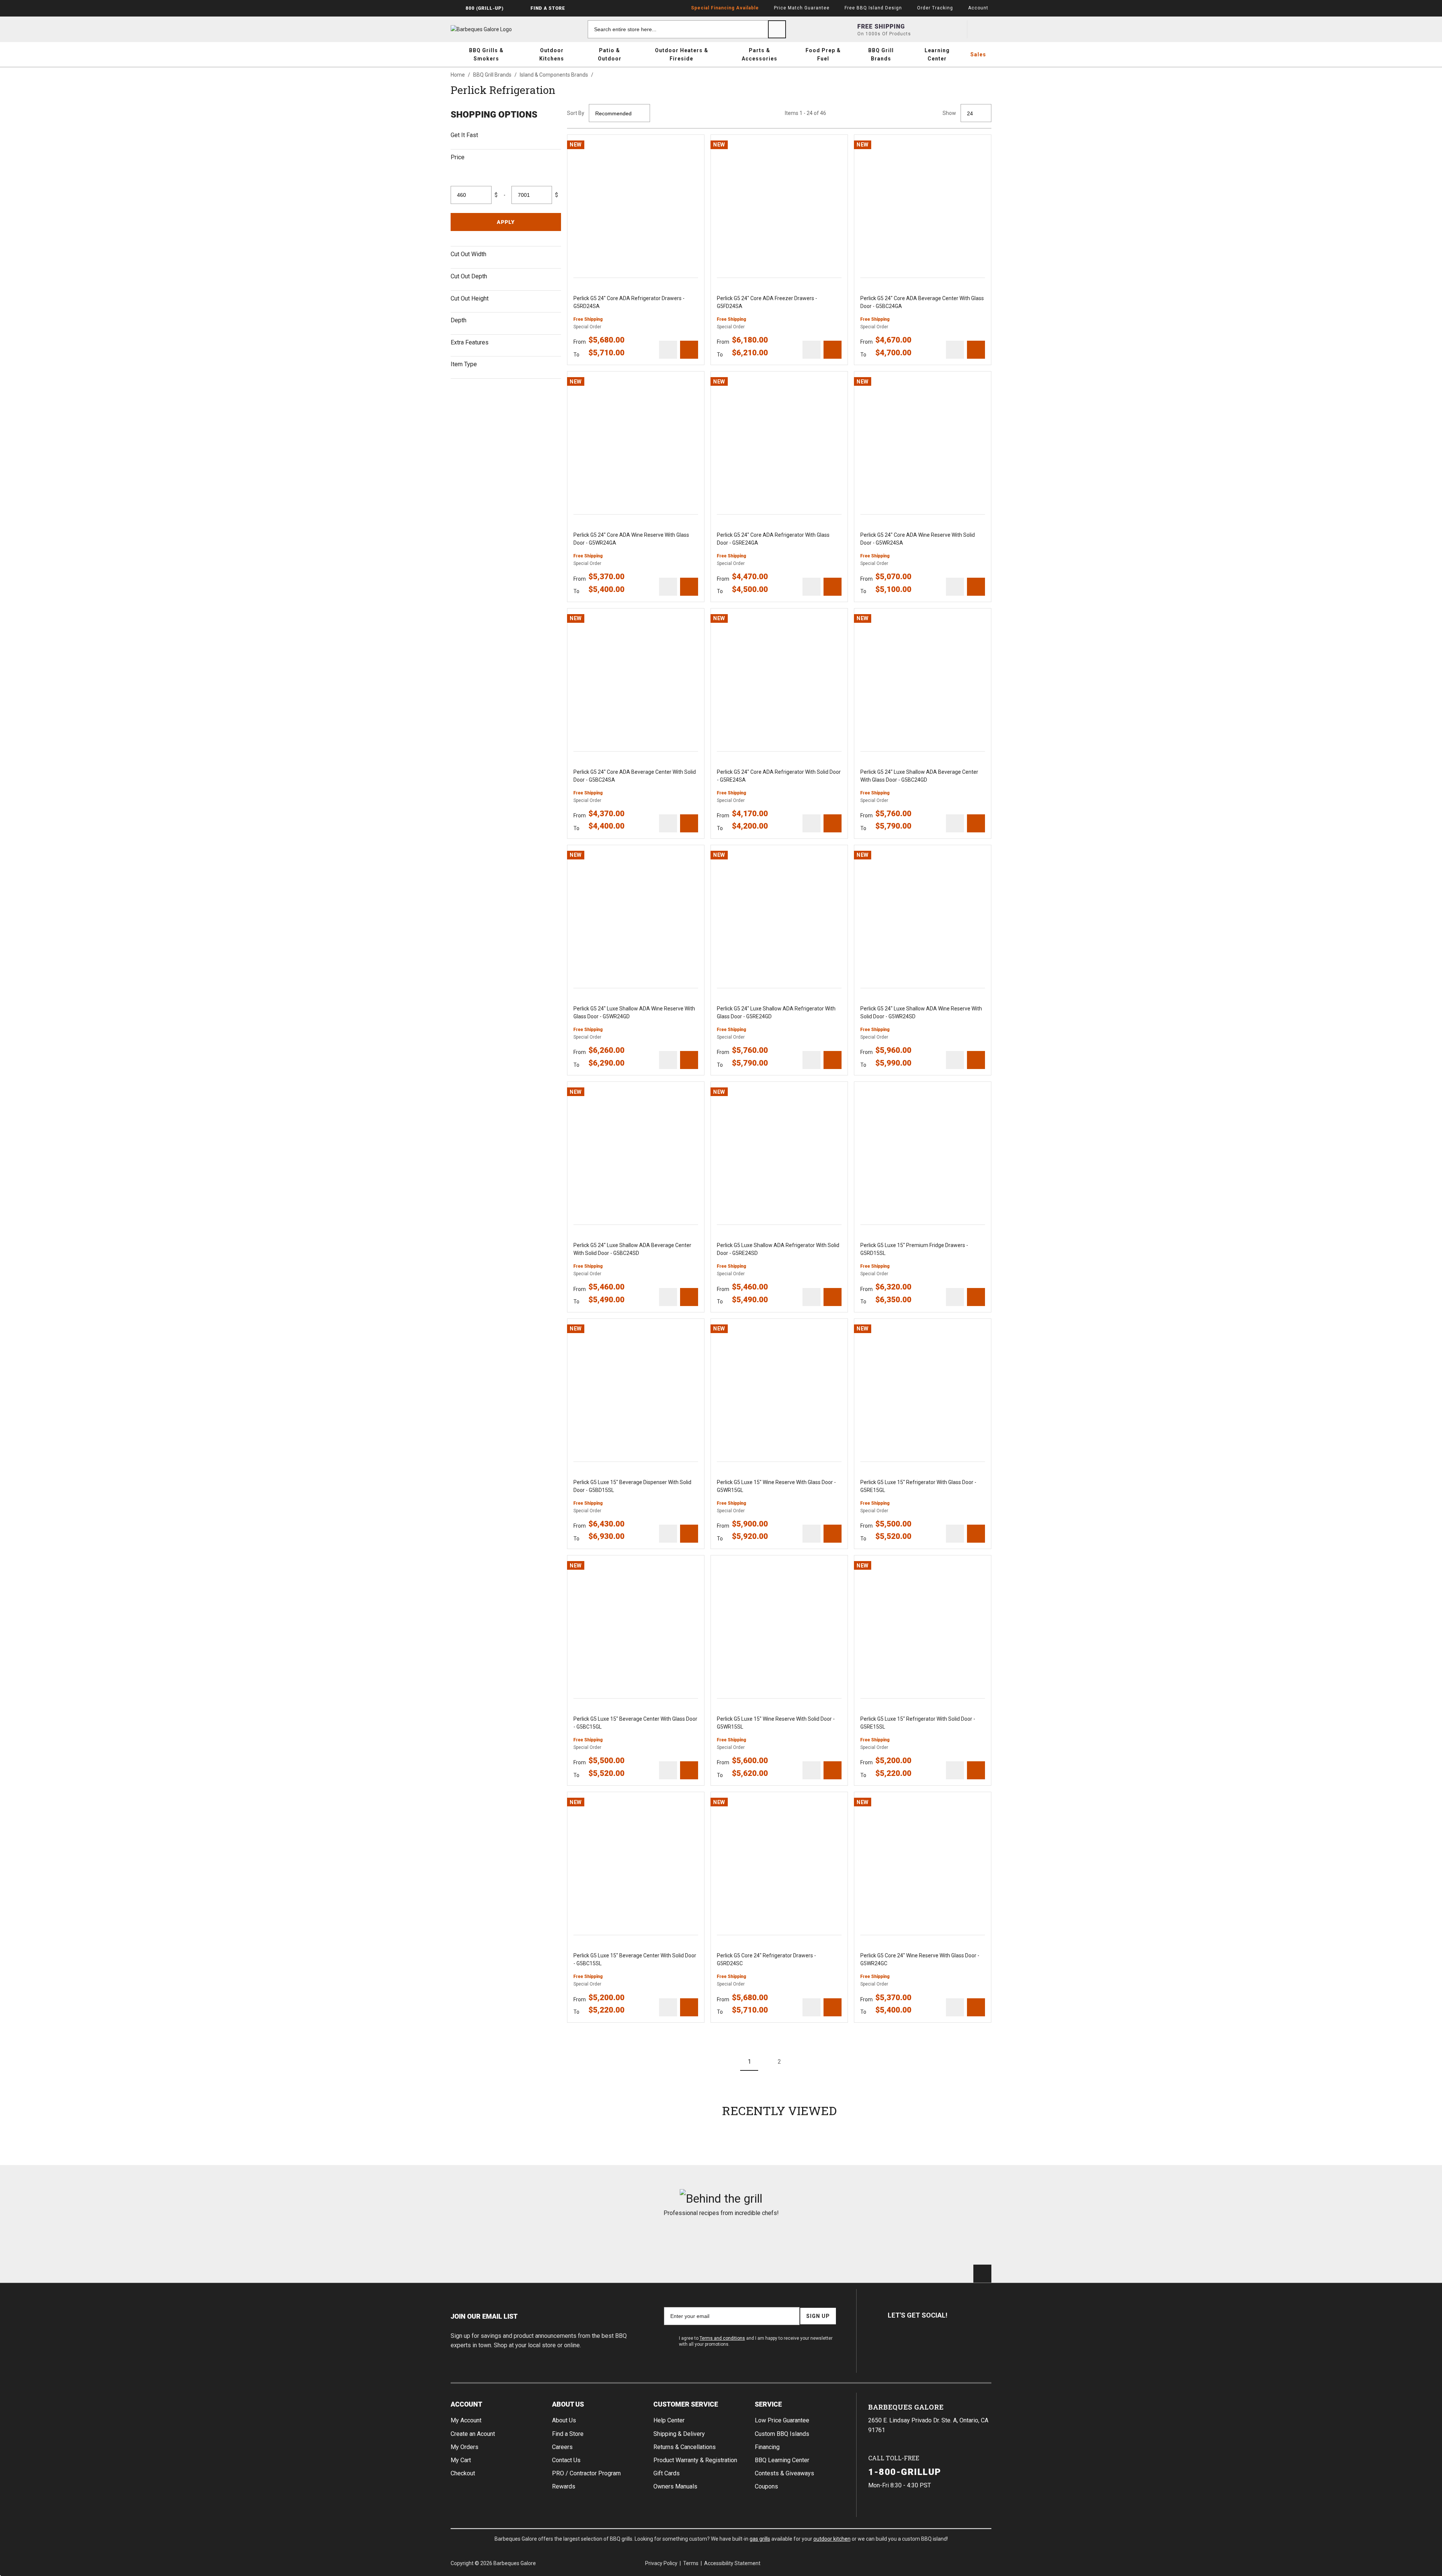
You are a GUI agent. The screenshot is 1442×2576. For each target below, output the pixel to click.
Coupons (766, 2486)
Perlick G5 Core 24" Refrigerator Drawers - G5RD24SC (766, 1959)
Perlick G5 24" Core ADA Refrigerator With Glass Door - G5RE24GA (773, 539)
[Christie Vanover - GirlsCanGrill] (493, 2238)
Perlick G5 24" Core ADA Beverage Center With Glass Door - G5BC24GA (922, 302)
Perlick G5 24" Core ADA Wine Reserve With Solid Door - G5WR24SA (918, 539)
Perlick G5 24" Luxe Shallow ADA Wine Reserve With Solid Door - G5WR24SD (921, 1012)
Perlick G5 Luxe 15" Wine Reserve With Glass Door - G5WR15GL (776, 1486)
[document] (506, 241)
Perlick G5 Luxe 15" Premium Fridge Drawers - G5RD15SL (914, 1249)
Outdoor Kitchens (552, 54)
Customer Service (686, 2404)
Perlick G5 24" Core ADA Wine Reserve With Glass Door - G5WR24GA (631, 539)
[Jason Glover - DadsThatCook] (858, 2238)
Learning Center (937, 54)
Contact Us (566, 2460)
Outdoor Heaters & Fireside (682, 54)
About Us (568, 2404)
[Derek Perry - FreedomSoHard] (767, 2238)
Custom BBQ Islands (782, 2434)
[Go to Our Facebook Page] (897, 2342)
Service (768, 2404)
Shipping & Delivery (679, 2434)
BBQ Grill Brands (881, 54)
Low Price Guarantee (782, 2420)
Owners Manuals (675, 2486)
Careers (562, 2447)
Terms (691, 2563)
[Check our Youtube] (933, 2342)
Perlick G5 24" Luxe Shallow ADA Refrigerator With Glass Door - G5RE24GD (776, 1012)
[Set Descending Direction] (659, 113)
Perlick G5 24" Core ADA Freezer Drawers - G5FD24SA (767, 302)
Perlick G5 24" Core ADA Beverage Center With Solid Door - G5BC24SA (635, 776)
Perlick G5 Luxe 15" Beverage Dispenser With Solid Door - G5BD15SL (632, 1486)
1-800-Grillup (905, 2472)
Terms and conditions (722, 2338)
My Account (466, 2420)
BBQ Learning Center (782, 2460)
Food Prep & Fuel (823, 54)
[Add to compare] (668, 350)
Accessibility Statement (732, 2563)
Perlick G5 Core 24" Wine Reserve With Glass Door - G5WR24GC (920, 1959)
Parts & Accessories (759, 54)
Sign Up (818, 2316)
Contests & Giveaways (784, 2473)
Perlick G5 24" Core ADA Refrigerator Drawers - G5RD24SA (629, 302)
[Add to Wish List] (695, 144)
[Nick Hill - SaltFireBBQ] (584, 2238)
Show (949, 113)
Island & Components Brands (554, 75)
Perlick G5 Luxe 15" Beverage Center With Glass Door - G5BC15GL (635, 1723)
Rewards (564, 2486)
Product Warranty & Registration (695, 2460)
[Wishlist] (955, 29)
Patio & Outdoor (610, 54)
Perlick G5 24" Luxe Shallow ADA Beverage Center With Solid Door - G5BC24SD (632, 1249)
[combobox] (687, 29)
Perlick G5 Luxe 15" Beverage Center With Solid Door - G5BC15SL (635, 1959)
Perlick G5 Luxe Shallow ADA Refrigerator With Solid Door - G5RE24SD (778, 1249)
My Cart (461, 2460)
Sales (978, 54)
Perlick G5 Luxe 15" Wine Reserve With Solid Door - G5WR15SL (776, 1723)
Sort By (576, 113)
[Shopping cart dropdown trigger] (982, 29)
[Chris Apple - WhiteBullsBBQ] (949, 2238)
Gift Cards (667, 2473)
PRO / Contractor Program (586, 2473)
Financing (767, 2447)
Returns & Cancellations (685, 2447)
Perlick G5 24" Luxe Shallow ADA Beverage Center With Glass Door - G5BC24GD (919, 776)
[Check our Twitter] (915, 2342)
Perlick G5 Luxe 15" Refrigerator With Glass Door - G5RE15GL (918, 1486)
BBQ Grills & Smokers (486, 54)
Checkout (463, 2473)
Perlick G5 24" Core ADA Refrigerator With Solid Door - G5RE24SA (779, 776)
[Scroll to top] (982, 2274)
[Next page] (809, 2062)
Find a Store (568, 2434)
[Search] (777, 29)
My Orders (465, 2447)
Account (466, 2404)
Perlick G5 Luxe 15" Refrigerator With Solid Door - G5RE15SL (918, 1723)
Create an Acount (473, 2434)
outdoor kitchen (832, 2539)
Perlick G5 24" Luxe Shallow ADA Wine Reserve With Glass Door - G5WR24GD (634, 1012)
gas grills (760, 2539)
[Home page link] (496, 29)
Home (458, 75)
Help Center (669, 2420)
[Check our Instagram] (951, 2342)
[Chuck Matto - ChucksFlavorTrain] (675, 2238)
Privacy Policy (661, 2563)
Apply (506, 222)
